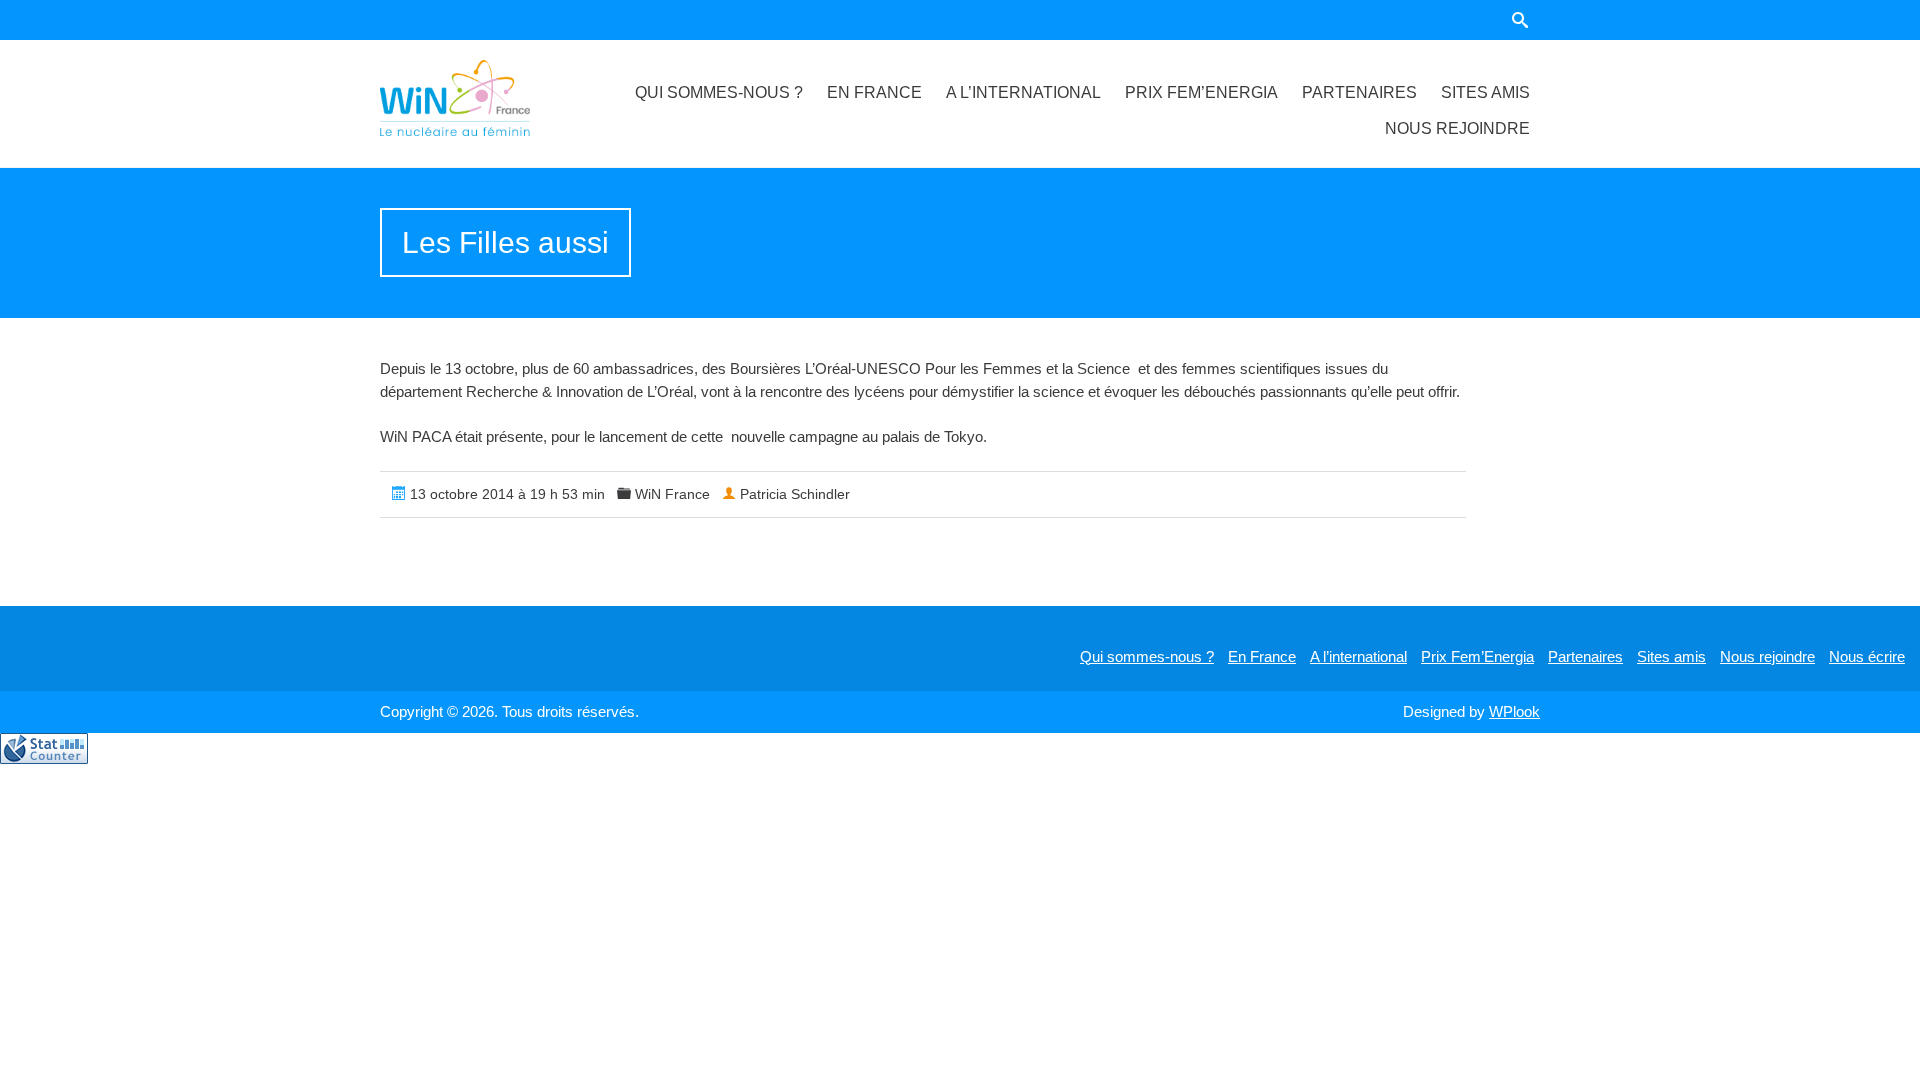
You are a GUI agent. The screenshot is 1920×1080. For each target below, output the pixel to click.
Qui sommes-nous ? (719, 92)
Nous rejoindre (1457, 128)
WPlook (1514, 711)
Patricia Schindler (795, 494)
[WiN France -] (479, 98)
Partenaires (1359, 92)
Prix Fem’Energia (1201, 92)
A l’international (1023, 92)
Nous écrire (1867, 656)
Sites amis (1485, 92)
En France (874, 92)
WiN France (672, 494)
